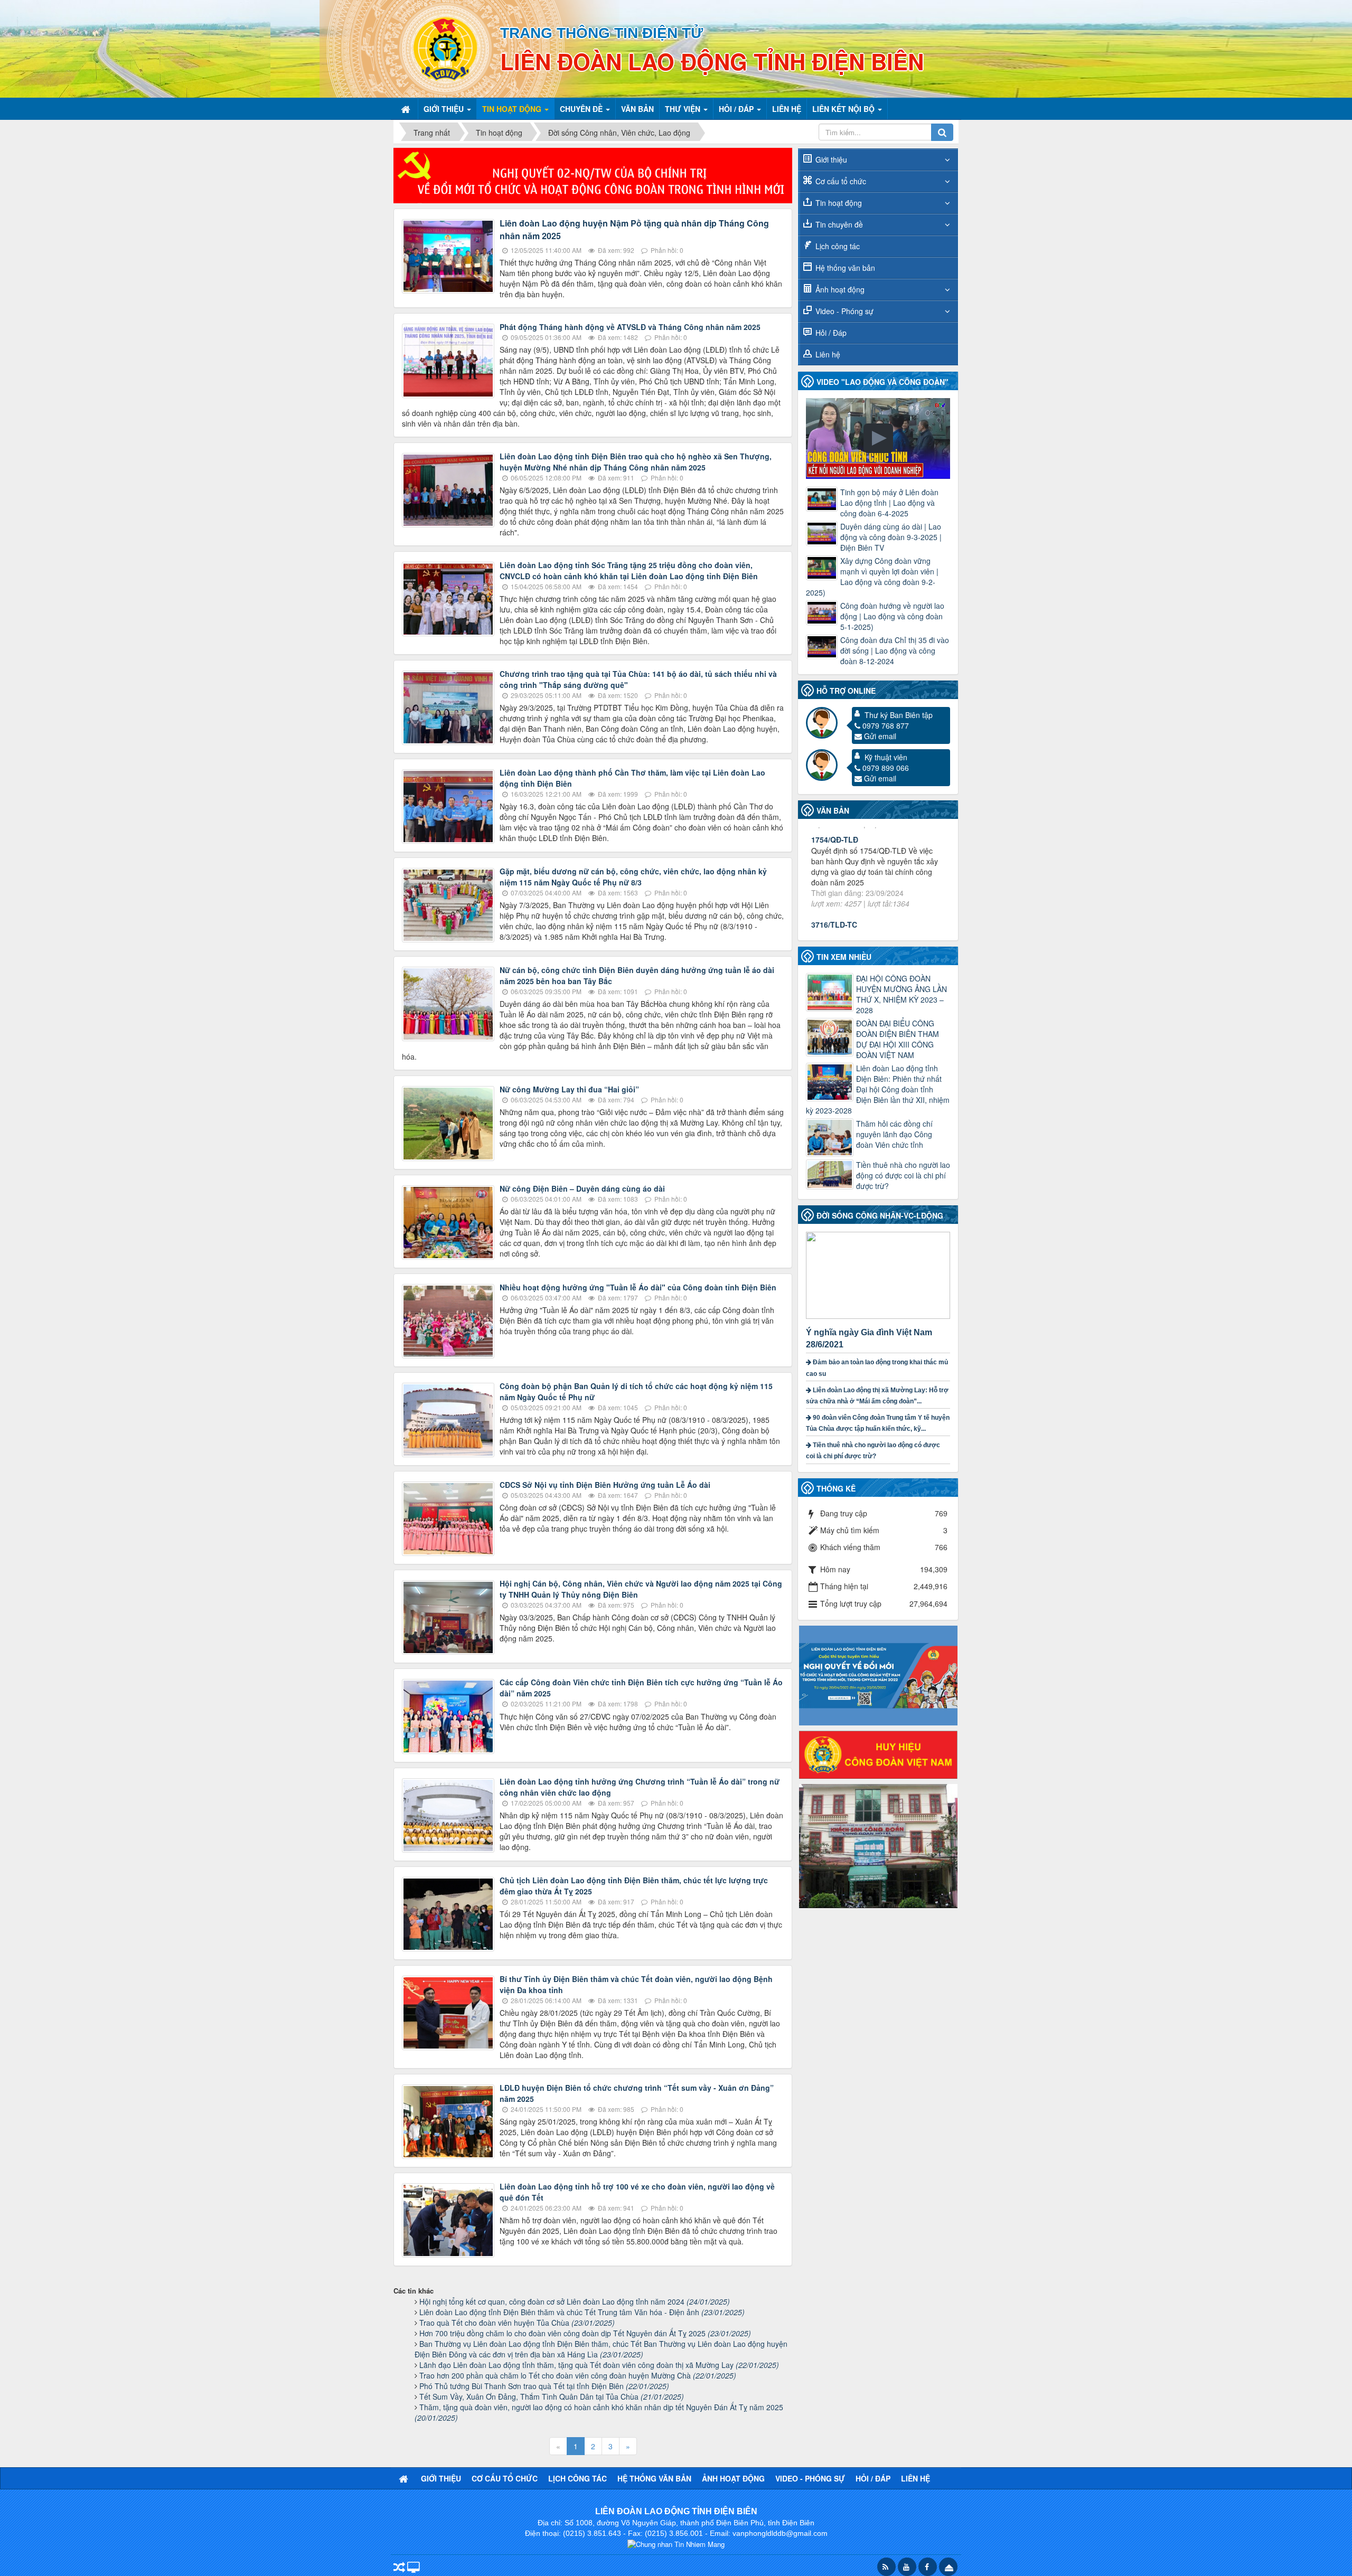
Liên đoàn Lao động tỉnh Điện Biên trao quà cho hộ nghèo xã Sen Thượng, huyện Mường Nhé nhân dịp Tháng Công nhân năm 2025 (636, 462)
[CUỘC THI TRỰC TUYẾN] (878, 1674)
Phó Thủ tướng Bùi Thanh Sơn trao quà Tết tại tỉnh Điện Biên (544, 2386)
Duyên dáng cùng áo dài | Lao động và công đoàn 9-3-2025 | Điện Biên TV (891, 537)
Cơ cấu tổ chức (841, 181)
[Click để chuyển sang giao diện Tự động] (399, 2568)
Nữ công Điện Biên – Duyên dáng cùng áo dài (582, 1188)
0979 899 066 (886, 768)
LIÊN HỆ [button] (787, 109)
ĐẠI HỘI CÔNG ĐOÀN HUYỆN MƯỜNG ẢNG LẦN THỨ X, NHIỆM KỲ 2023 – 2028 (902, 994)
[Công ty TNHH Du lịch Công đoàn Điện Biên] (878, 1845)
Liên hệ (828, 354)
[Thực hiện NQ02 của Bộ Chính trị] (593, 174)
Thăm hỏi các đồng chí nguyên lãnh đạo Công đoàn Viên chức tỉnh (894, 1134)
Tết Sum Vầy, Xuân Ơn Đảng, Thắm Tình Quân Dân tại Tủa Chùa (552, 2396)
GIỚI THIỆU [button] (445, 109)
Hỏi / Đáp (831, 333)
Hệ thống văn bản (845, 268)
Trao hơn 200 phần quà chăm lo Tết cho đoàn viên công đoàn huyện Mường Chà (578, 2375)
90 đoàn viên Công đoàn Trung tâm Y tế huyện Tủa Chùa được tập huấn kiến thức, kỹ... (878, 1423)
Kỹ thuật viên (886, 757)
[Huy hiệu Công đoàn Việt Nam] (878, 1753)
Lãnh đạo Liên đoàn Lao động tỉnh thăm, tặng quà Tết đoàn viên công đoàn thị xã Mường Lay (599, 2365)
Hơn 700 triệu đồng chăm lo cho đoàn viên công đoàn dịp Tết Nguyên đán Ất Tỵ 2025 (585, 2333)
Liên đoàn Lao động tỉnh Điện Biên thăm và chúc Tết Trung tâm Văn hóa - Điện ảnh (582, 2312)
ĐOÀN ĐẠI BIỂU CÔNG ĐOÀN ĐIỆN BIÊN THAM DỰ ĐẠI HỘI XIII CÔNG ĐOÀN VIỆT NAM (898, 1039)
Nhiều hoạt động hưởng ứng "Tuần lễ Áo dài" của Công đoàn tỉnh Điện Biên (638, 1287)
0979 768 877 (886, 725)
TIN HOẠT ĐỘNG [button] (513, 109)
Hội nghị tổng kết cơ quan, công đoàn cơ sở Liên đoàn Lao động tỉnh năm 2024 (575, 2301)
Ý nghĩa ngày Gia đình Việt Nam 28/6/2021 (869, 1338)
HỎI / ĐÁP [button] (737, 109)
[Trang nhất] (407, 109)
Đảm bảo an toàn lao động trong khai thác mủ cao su (877, 1368)
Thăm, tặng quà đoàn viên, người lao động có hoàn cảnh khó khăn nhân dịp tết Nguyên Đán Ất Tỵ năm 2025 (599, 2412)
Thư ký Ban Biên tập (899, 715)
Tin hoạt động (839, 203)
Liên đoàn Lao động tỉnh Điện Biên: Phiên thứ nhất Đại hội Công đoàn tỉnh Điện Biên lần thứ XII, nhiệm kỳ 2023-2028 (878, 1089)
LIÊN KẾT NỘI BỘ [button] (844, 109)
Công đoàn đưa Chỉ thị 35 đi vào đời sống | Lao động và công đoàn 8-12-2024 (895, 650)
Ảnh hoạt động (840, 289)
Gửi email (880, 736)
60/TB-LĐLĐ (833, 864)
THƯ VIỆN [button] (684, 109)
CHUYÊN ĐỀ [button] (582, 109)
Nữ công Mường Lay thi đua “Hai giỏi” (569, 1089)
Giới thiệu (831, 159)
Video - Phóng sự (844, 311)
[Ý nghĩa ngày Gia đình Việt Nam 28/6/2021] (879, 1274)
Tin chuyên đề (839, 224)
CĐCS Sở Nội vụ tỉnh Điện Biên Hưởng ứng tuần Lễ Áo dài (605, 1485)
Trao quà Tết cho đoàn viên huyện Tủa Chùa (517, 2323)
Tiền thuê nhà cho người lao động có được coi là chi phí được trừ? (903, 1175)
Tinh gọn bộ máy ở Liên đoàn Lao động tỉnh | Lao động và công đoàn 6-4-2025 (889, 503)
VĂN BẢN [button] (637, 109)
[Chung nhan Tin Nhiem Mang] (676, 2544)
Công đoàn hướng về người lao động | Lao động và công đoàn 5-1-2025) (892, 616)
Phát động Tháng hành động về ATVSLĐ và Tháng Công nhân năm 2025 (630, 327)
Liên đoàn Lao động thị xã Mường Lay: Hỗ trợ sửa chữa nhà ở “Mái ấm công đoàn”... (877, 1396)
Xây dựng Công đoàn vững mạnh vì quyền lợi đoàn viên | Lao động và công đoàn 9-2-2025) (872, 577)
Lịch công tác (838, 246)
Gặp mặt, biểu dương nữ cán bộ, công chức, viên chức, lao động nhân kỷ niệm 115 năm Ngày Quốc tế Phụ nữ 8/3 (633, 877)
